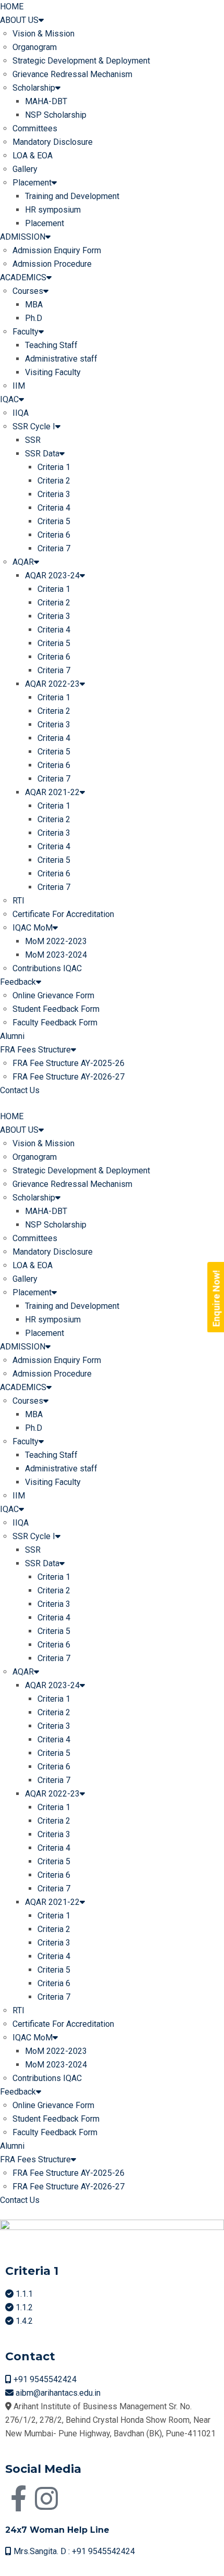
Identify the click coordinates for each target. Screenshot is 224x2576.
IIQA (21, 413)
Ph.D (34, 318)
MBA (34, 305)
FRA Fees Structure (35, 1050)
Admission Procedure (52, 264)
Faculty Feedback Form (55, 1023)
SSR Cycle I (34, 426)
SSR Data (42, 454)
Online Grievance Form (53, 995)
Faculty (26, 332)
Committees (35, 128)
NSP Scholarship (56, 115)
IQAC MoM (33, 928)
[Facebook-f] (18, 2498)
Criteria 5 (54, 521)
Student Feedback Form (56, 1009)
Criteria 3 (54, 494)
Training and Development (72, 196)
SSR (33, 440)
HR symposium (53, 210)
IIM (19, 386)
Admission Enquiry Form (57, 250)
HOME (12, 7)
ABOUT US (19, 20)
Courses (28, 291)
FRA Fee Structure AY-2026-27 (69, 1077)
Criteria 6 (54, 535)
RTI (18, 901)
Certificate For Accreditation (63, 914)
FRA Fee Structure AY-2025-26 (69, 1063)
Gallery (25, 169)
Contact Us (20, 1090)
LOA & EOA (33, 156)
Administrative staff (61, 359)
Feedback (18, 982)
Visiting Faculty (53, 372)
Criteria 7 (54, 548)
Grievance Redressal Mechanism (72, 74)
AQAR (23, 562)
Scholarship (34, 88)
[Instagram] (46, 2498)
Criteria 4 (54, 508)
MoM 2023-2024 (56, 955)
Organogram (35, 47)
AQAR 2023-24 (52, 575)
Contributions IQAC (47, 968)
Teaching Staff (51, 345)
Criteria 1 (54, 467)
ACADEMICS (23, 277)
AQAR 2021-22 (52, 792)
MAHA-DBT (46, 101)
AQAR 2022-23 (52, 684)
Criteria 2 (54, 481)
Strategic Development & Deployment (81, 61)
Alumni (12, 1036)
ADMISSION (23, 237)
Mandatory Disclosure (53, 142)
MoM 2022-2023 (56, 941)
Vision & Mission (43, 34)
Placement (32, 183)
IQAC (9, 399)
